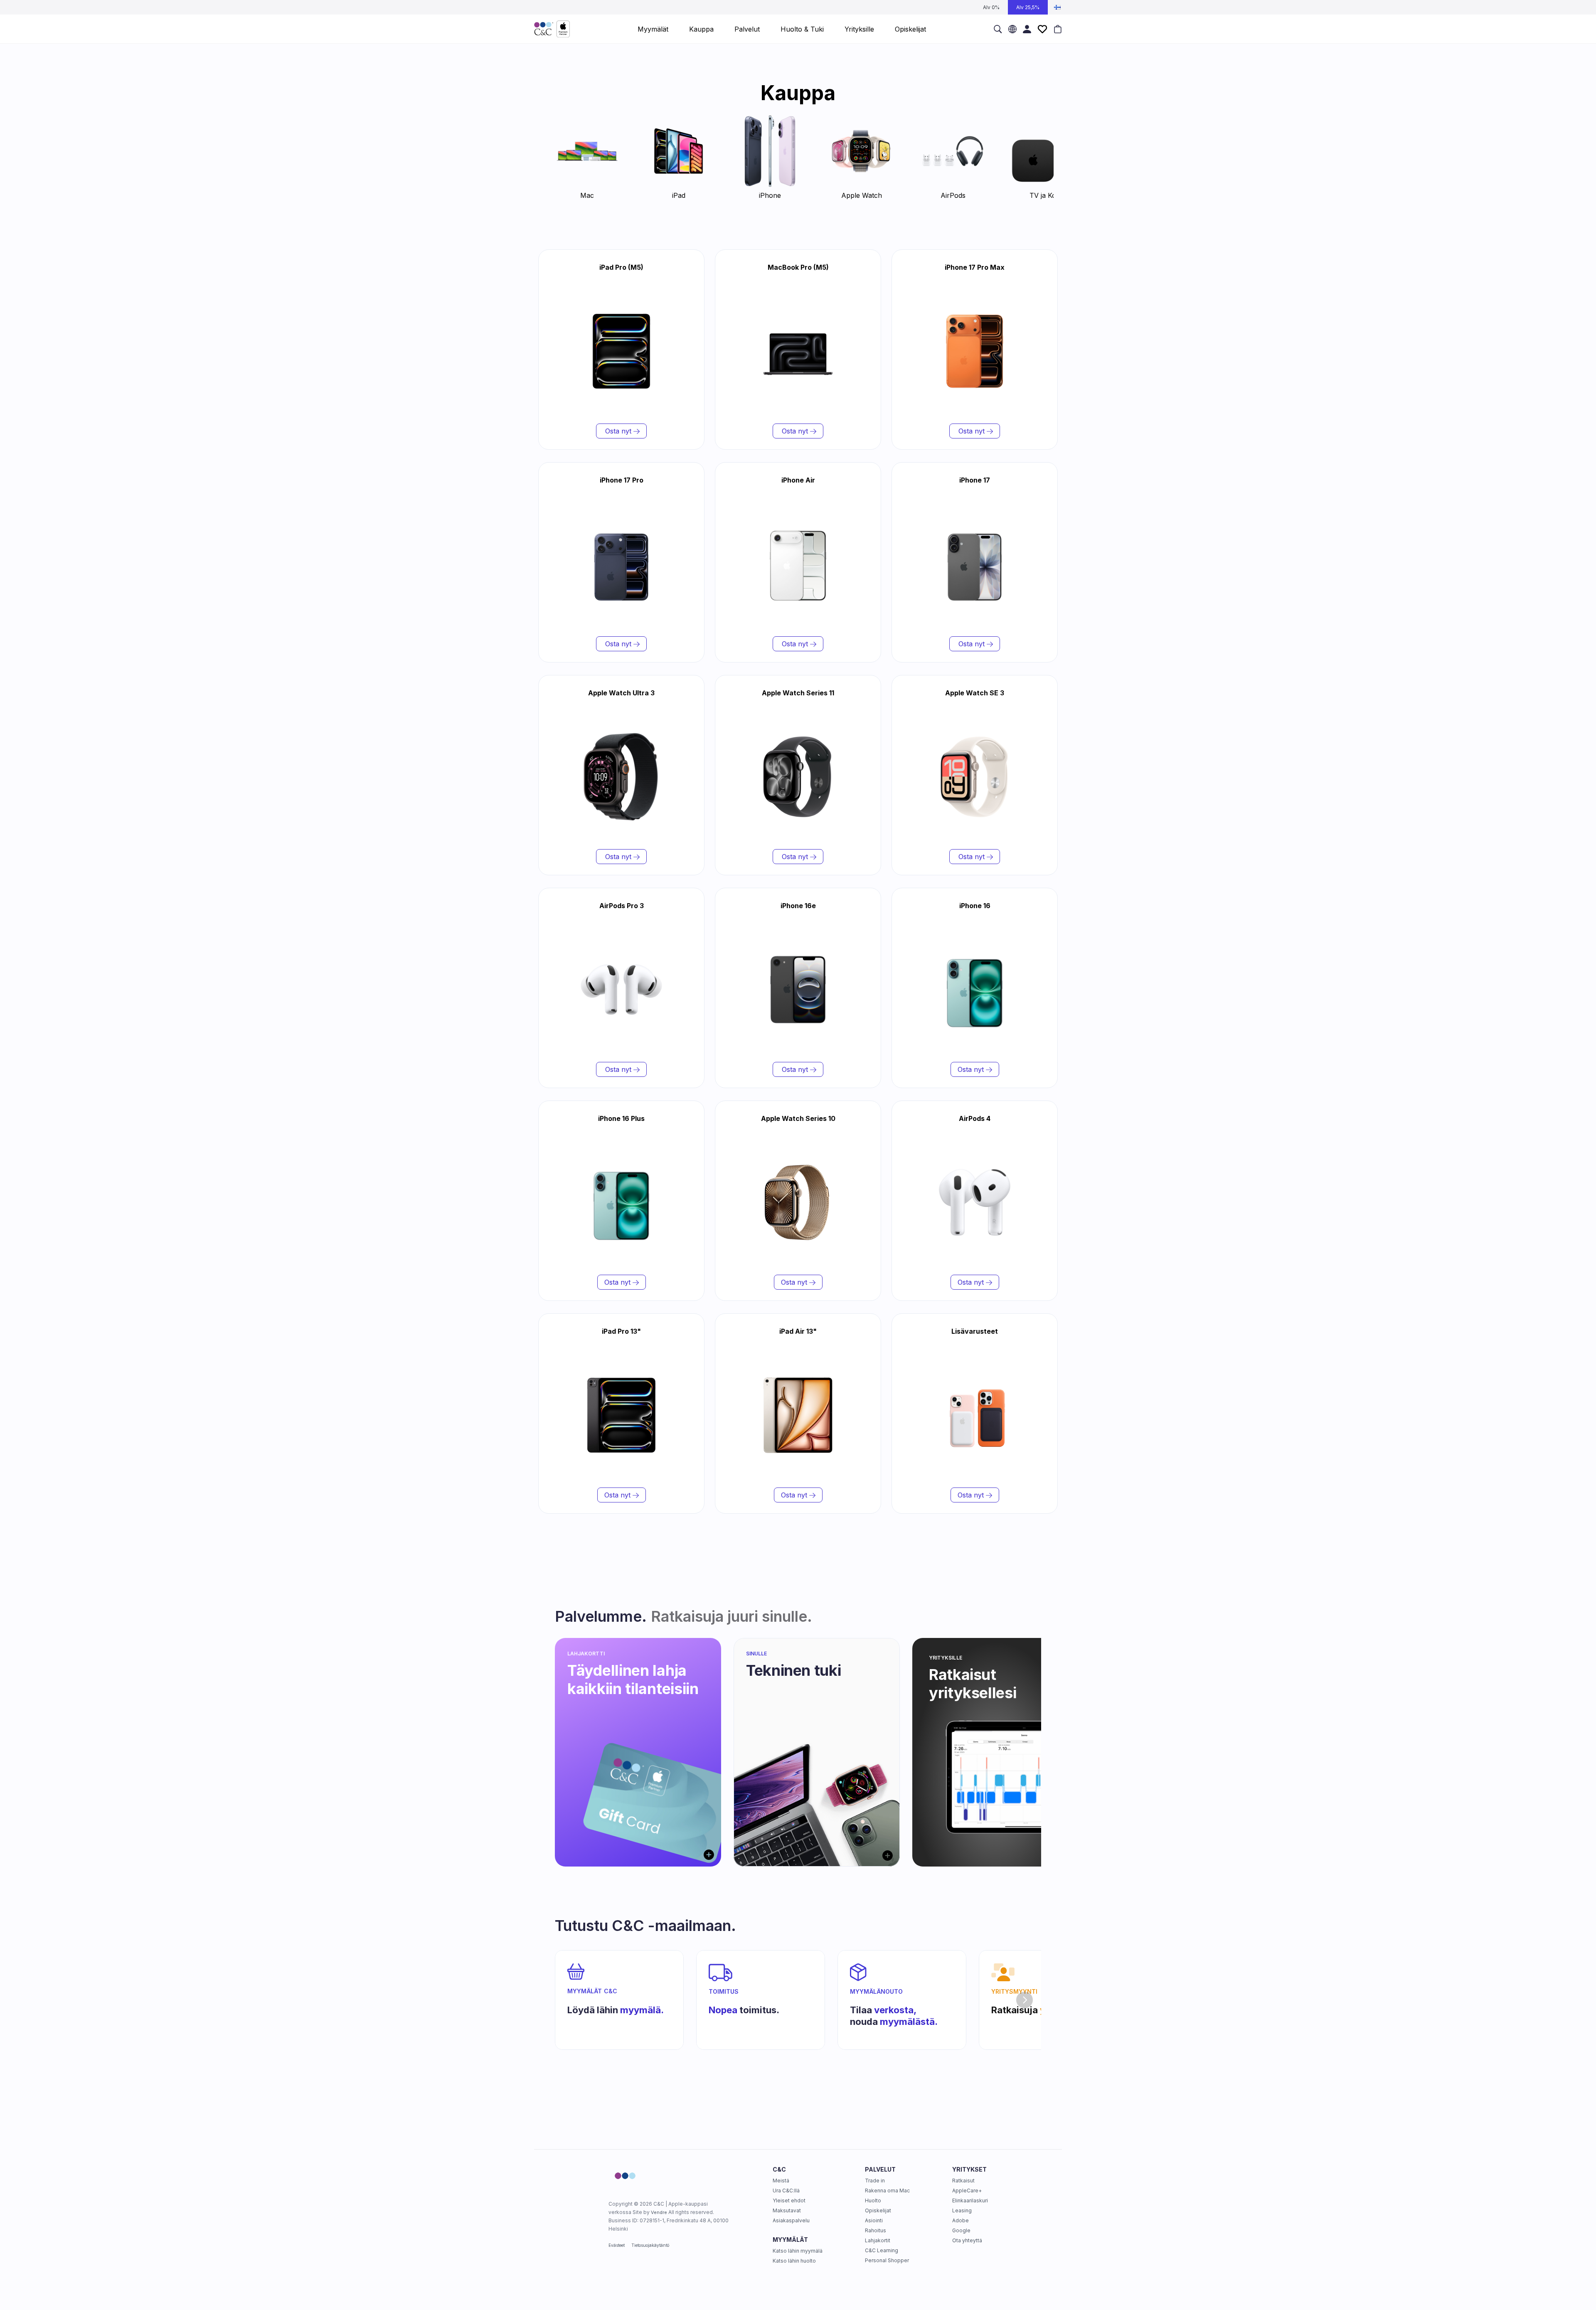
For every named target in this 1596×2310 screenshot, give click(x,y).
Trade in (875, 2181)
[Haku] (998, 29)
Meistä (781, 2181)
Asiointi (874, 2220)
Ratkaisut (963, 2181)
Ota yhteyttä (967, 2240)
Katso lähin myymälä (798, 2251)
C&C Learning (882, 2250)
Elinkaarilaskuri (970, 2200)
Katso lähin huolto (794, 2261)
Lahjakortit (878, 2240)
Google (961, 2230)
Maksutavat (787, 2210)
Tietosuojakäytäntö (650, 2245)
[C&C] (552, 29)
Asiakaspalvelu (791, 2220)
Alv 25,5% (1028, 7)
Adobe (961, 2220)
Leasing (962, 2210)
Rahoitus (876, 2230)
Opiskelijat (878, 2210)
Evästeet (617, 2245)
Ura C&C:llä (786, 2191)
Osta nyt (618, 431)
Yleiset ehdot (789, 2200)
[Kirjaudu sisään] (1027, 29)
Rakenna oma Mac (887, 2191)
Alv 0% (991, 7)
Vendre (659, 2212)
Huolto (873, 2200)
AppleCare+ (967, 2191)
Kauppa (701, 29)
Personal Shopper (887, 2260)
